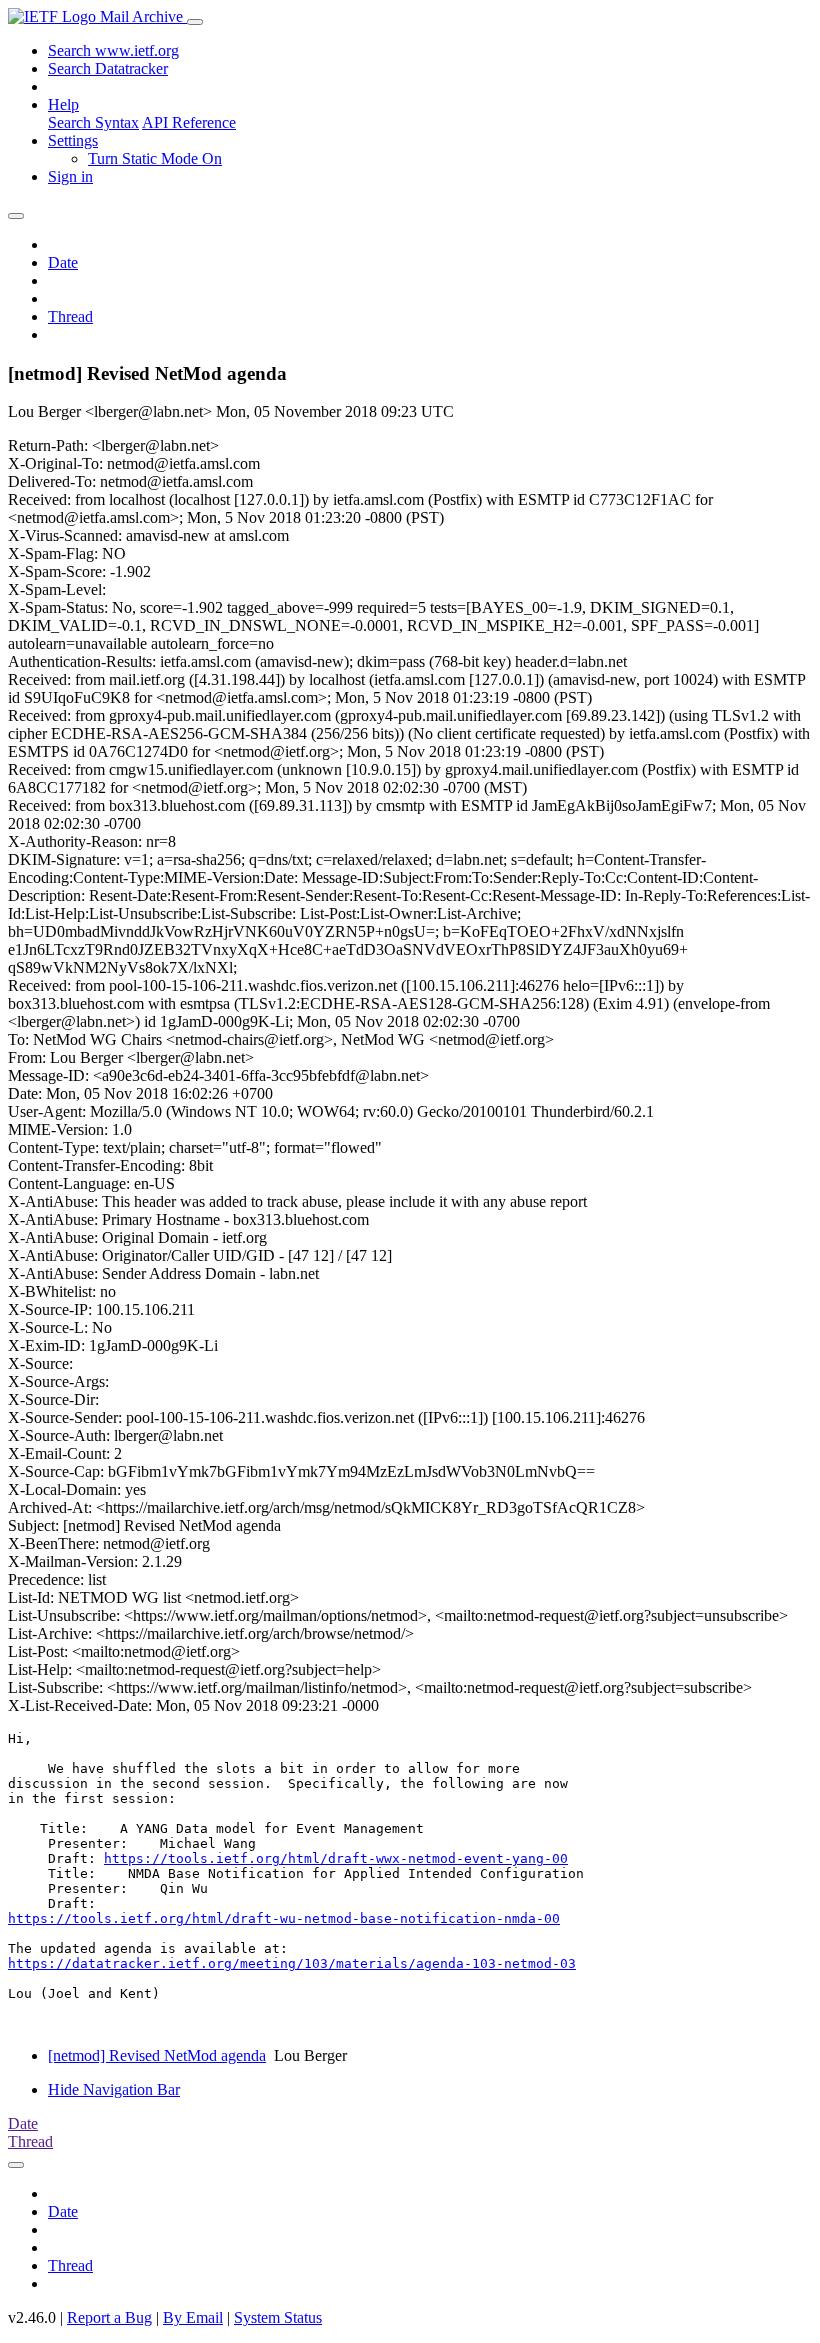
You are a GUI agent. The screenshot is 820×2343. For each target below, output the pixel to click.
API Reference (189, 122)
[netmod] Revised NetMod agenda (157, 2055)
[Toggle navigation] (195, 22)
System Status (278, 2317)
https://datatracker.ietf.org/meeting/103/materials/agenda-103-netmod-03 (292, 1963)
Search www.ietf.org (113, 50)
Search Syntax (93, 122)
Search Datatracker (108, 68)
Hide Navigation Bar (114, 2089)
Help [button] (63, 104)
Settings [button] (73, 140)
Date (63, 262)
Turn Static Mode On (155, 158)
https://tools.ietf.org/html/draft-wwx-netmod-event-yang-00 (336, 1858)
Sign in (70, 176)
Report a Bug (109, 2317)
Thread (70, 316)
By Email (193, 2317)
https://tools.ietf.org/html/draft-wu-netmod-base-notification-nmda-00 (284, 1918)
